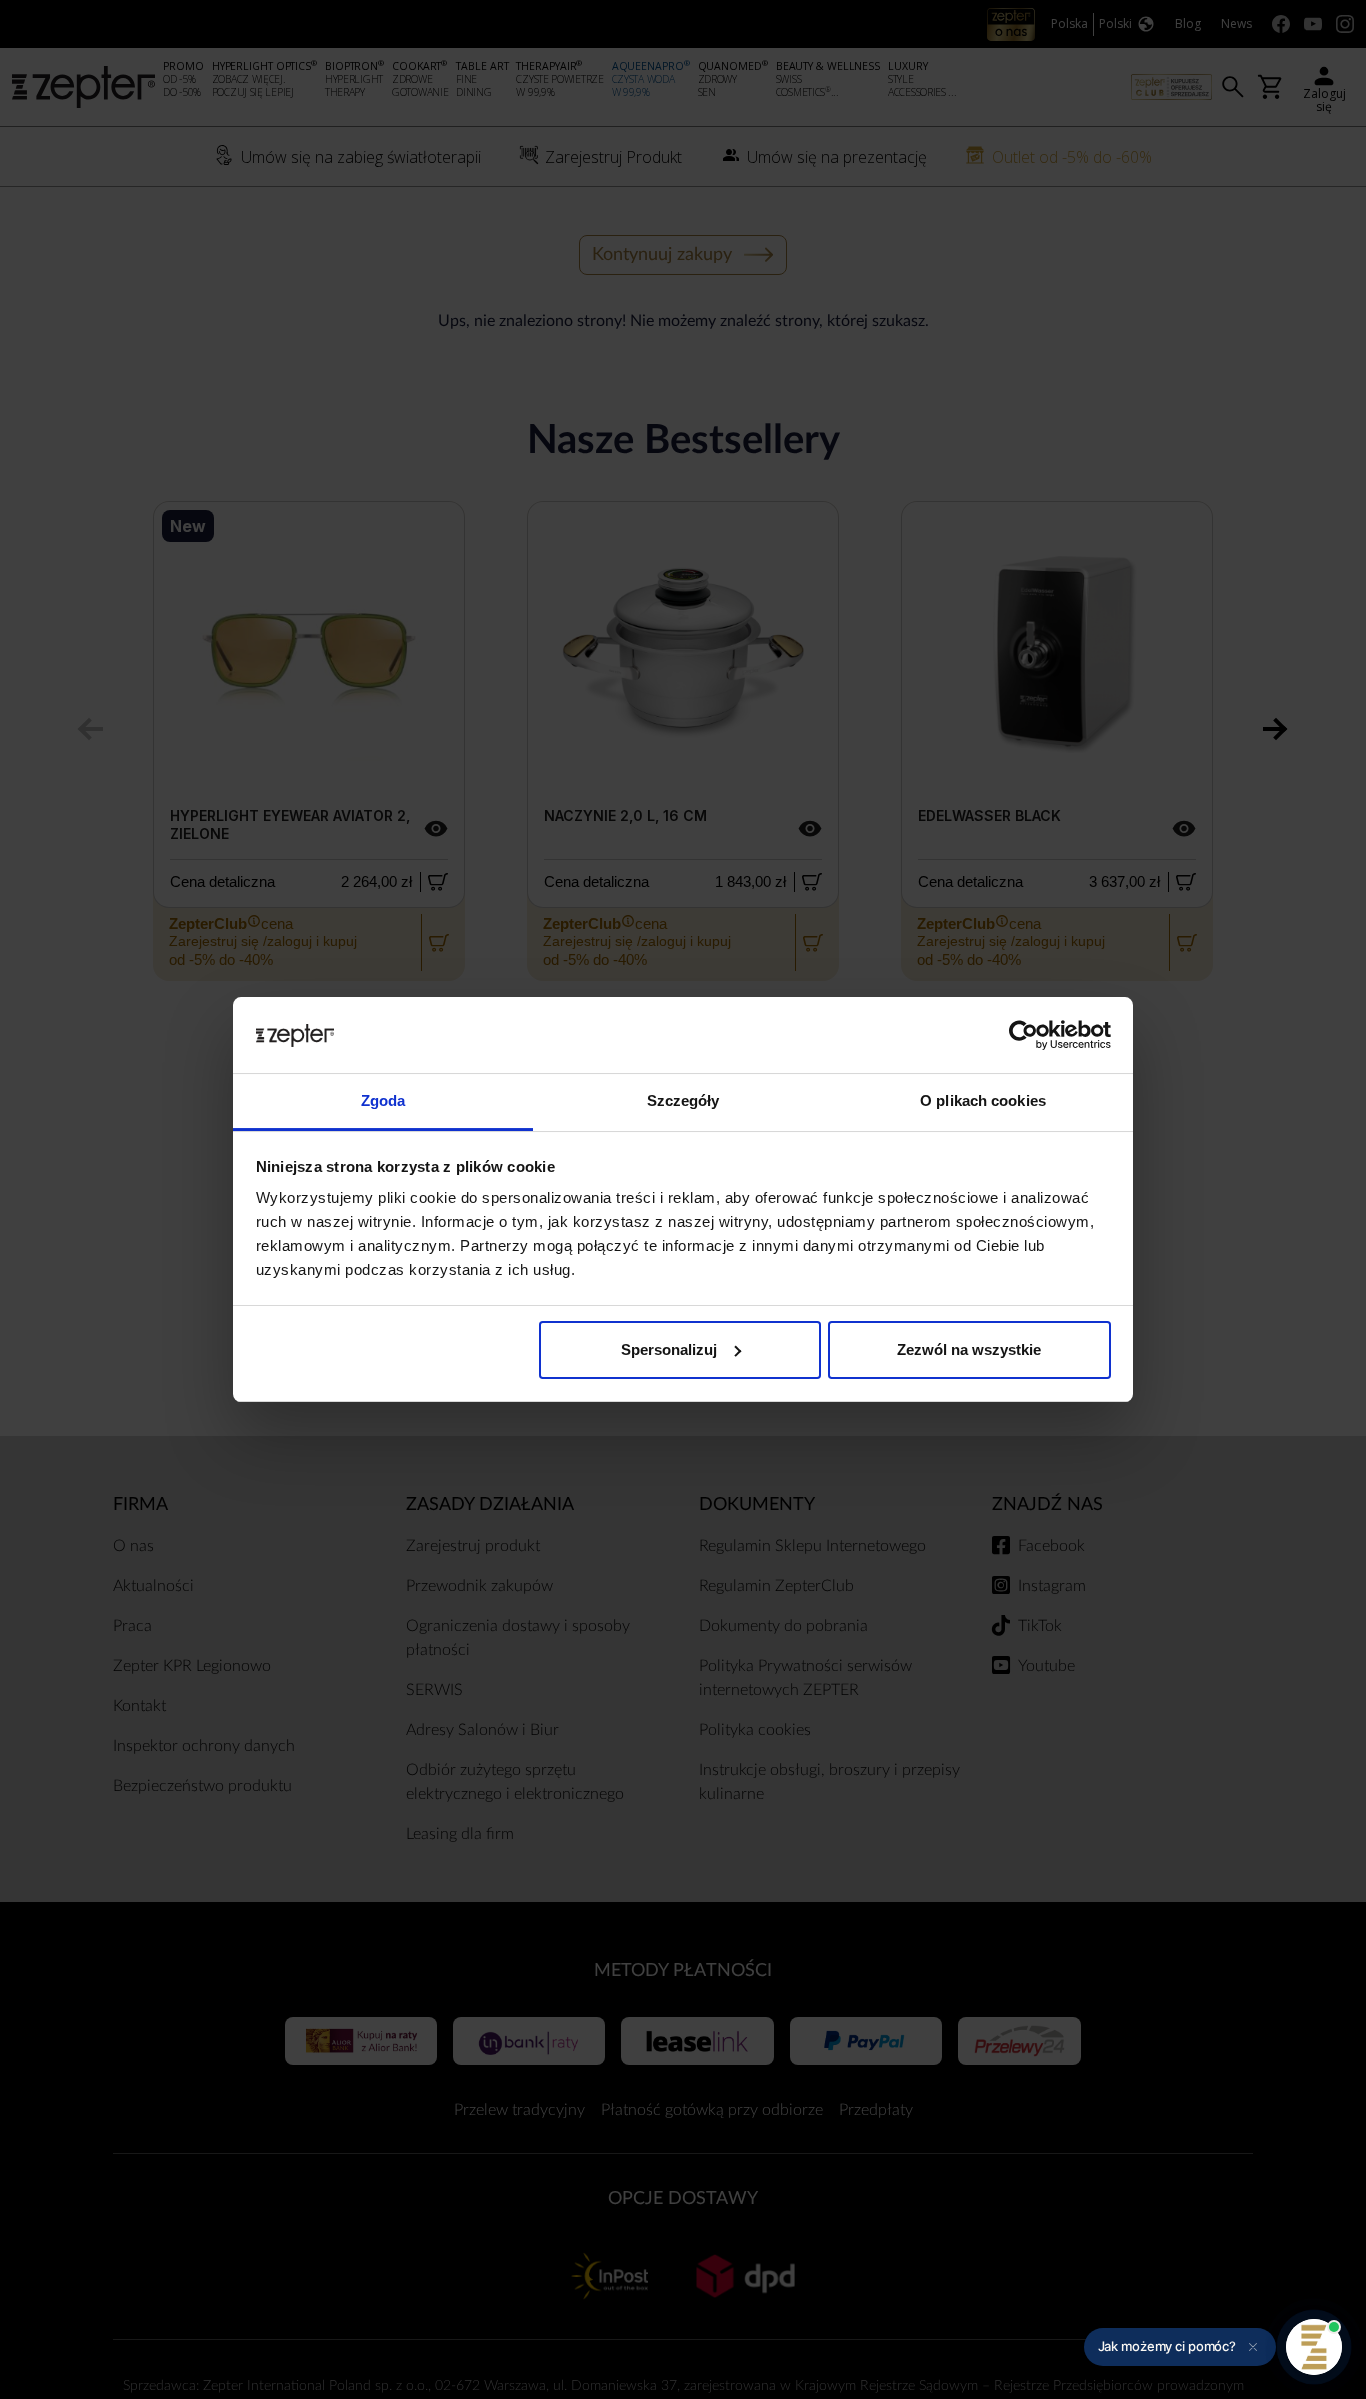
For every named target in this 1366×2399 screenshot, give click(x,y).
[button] (1180, 2347)
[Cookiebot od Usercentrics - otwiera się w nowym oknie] (1023, 1035)
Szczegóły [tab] (683, 1100)
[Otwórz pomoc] (1314, 2347)
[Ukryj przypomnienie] (1253, 2347)
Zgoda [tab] (383, 1100)
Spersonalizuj (669, 1349)
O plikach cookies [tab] (983, 1100)
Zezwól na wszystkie (969, 1349)
